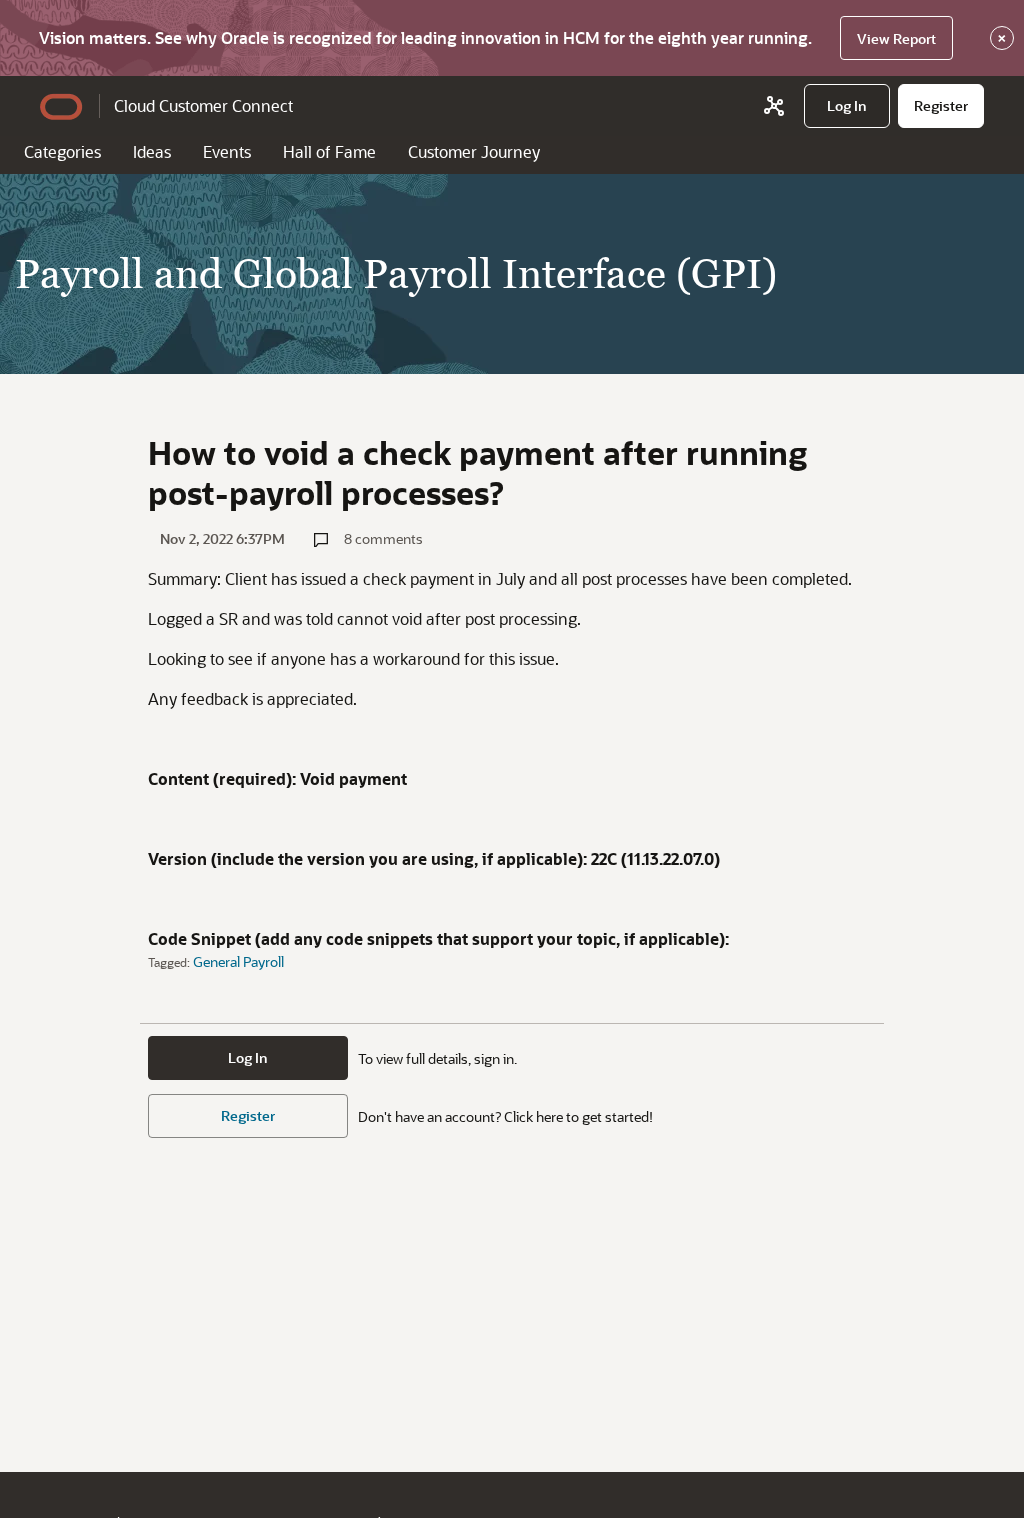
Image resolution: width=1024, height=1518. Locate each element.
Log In (248, 1057)
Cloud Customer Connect (203, 105)
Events (227, 151)
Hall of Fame (329, 151)
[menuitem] (847, 106)
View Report (896, 38)
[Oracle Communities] (774, 106)
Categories (62, 151)
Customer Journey (474, 151)
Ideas (152, 151)
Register (248, 1115)
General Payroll (238, 961)
